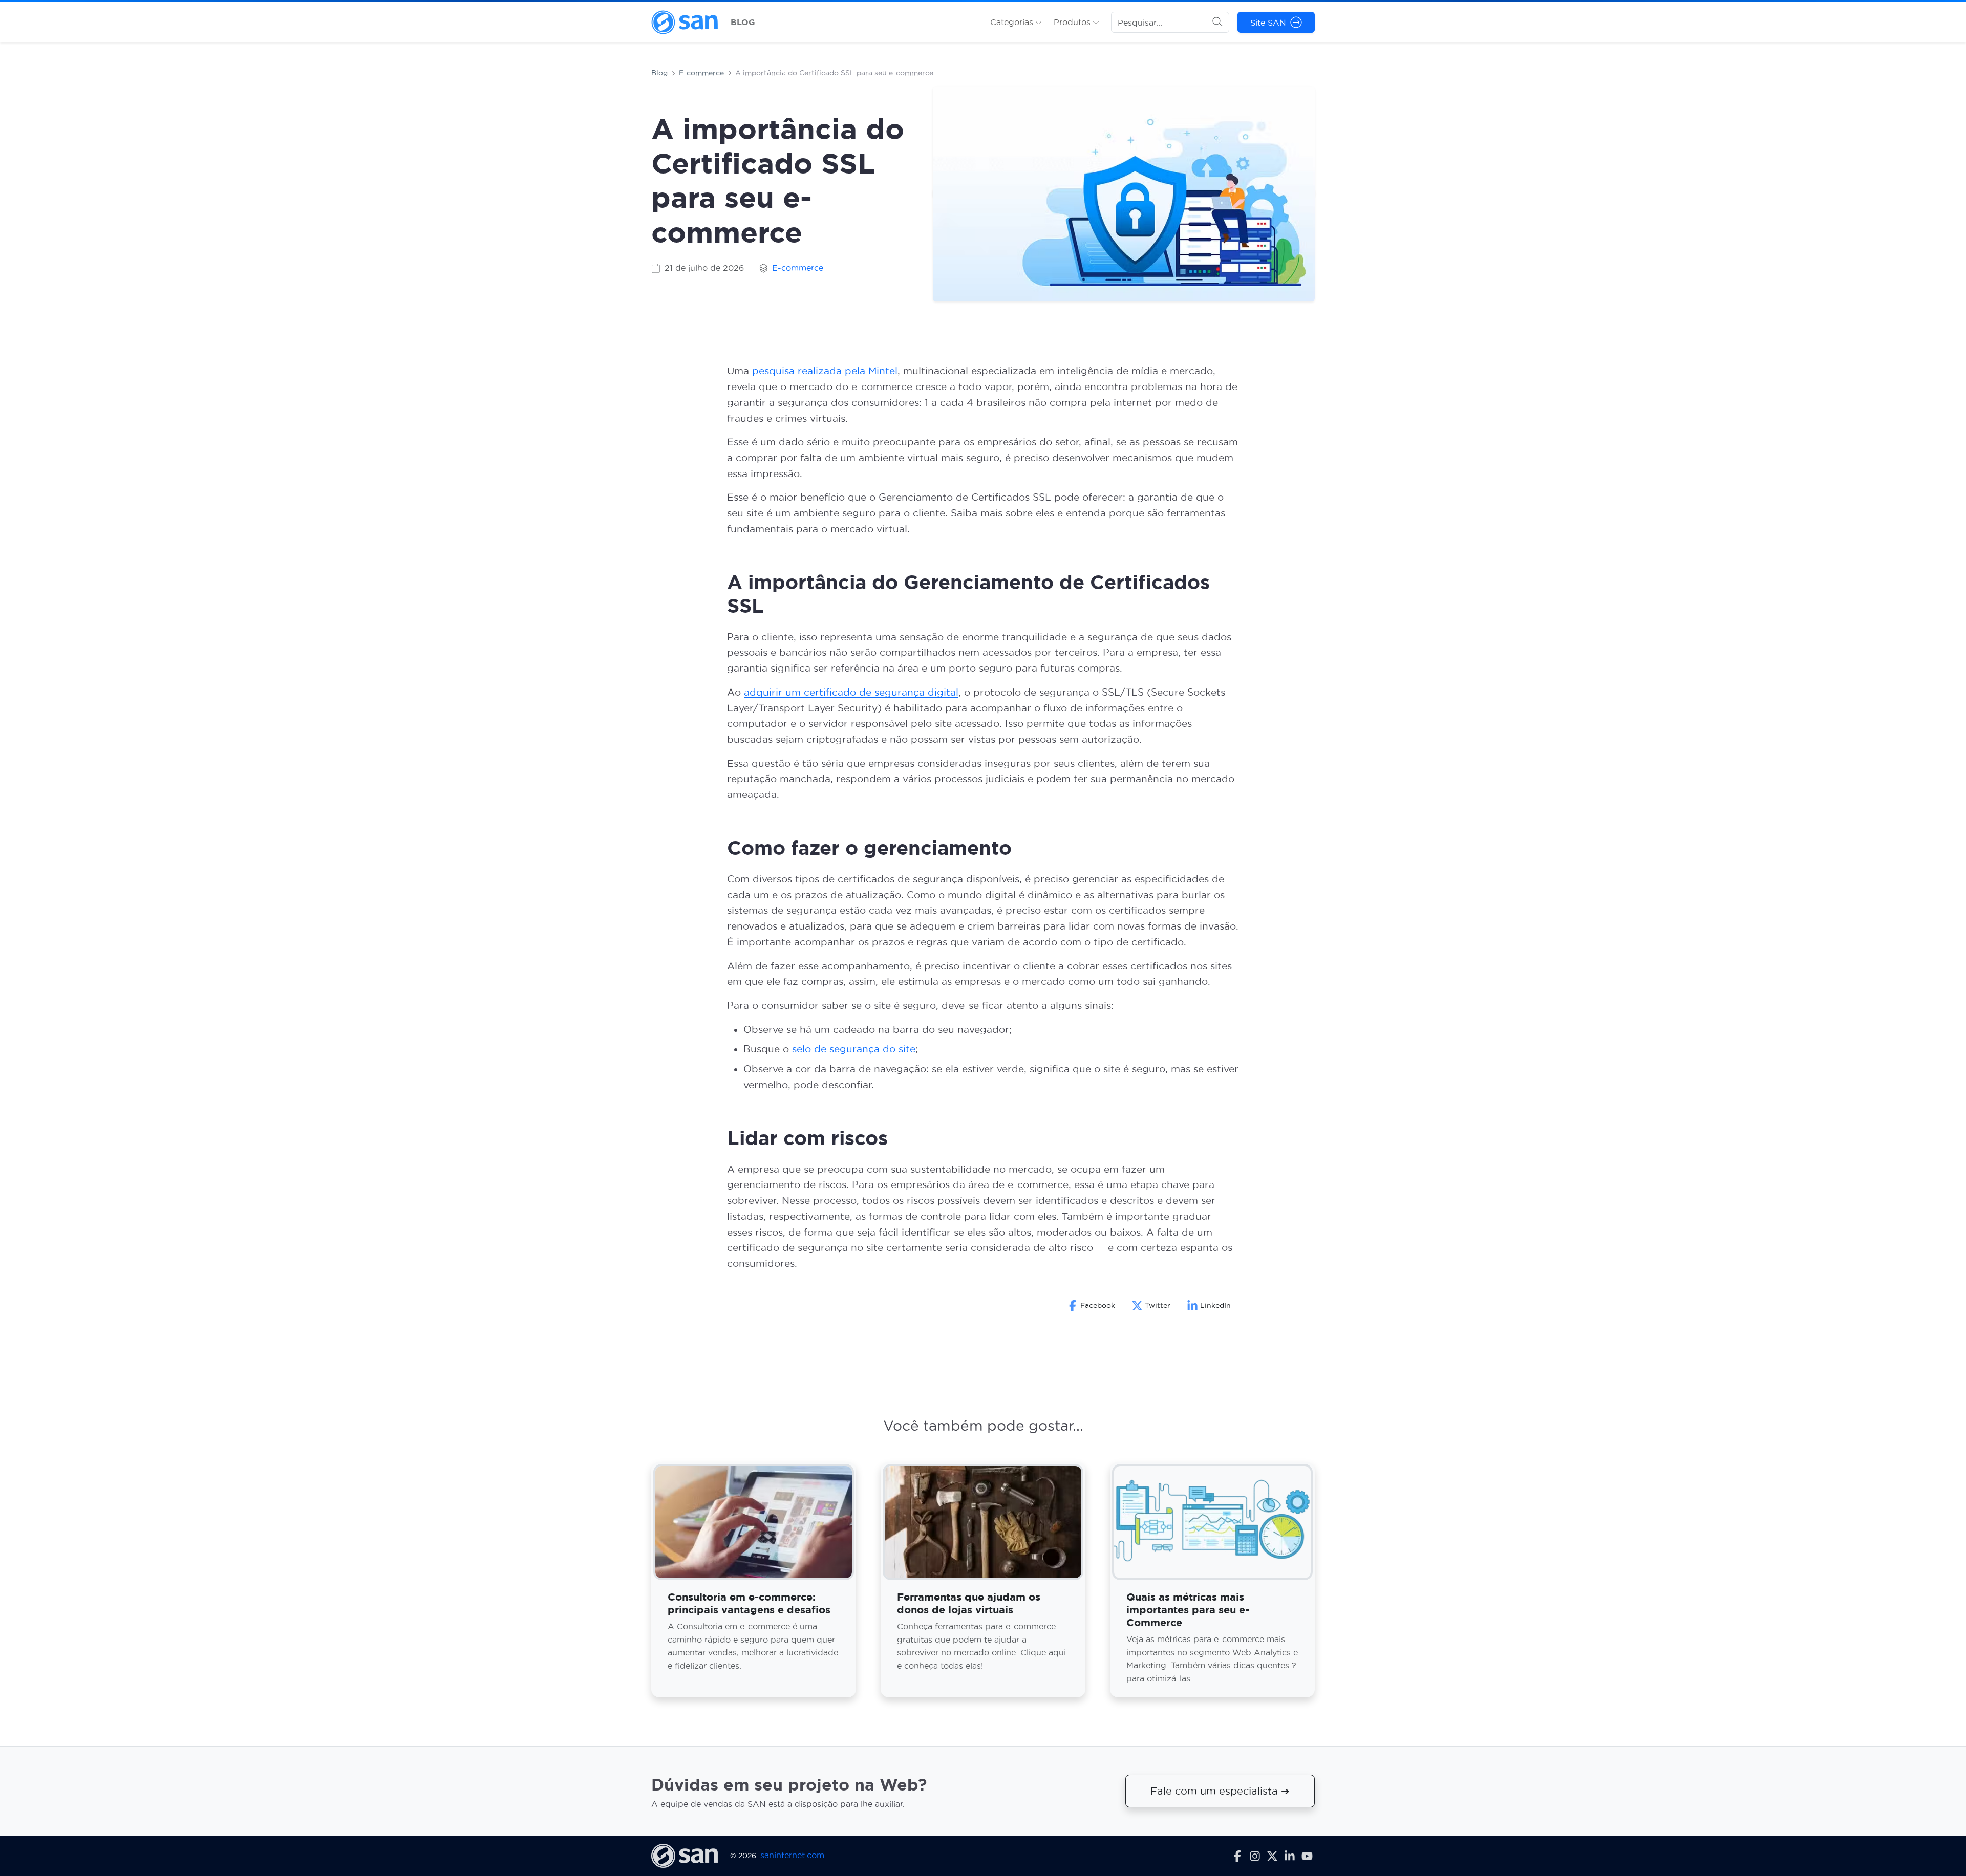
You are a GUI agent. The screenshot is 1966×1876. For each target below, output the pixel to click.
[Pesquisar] (1217, 23)
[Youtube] (1307, 1856)
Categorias (1013, 22)
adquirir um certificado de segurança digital (851, 692)
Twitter (1158, 1305)
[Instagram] (1255, 1856)
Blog (659, 73)
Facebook (1098, 1305)
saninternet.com (792, 1856)
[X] (1272, 1856)
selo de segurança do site (854, 1049)
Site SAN (1268, 23)
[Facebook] (1237, 1856)
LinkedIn (1215, 1305)
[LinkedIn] (1290, 1856)
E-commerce (701, 73)
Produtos (1073, 22)
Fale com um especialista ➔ (1220, 1792)
